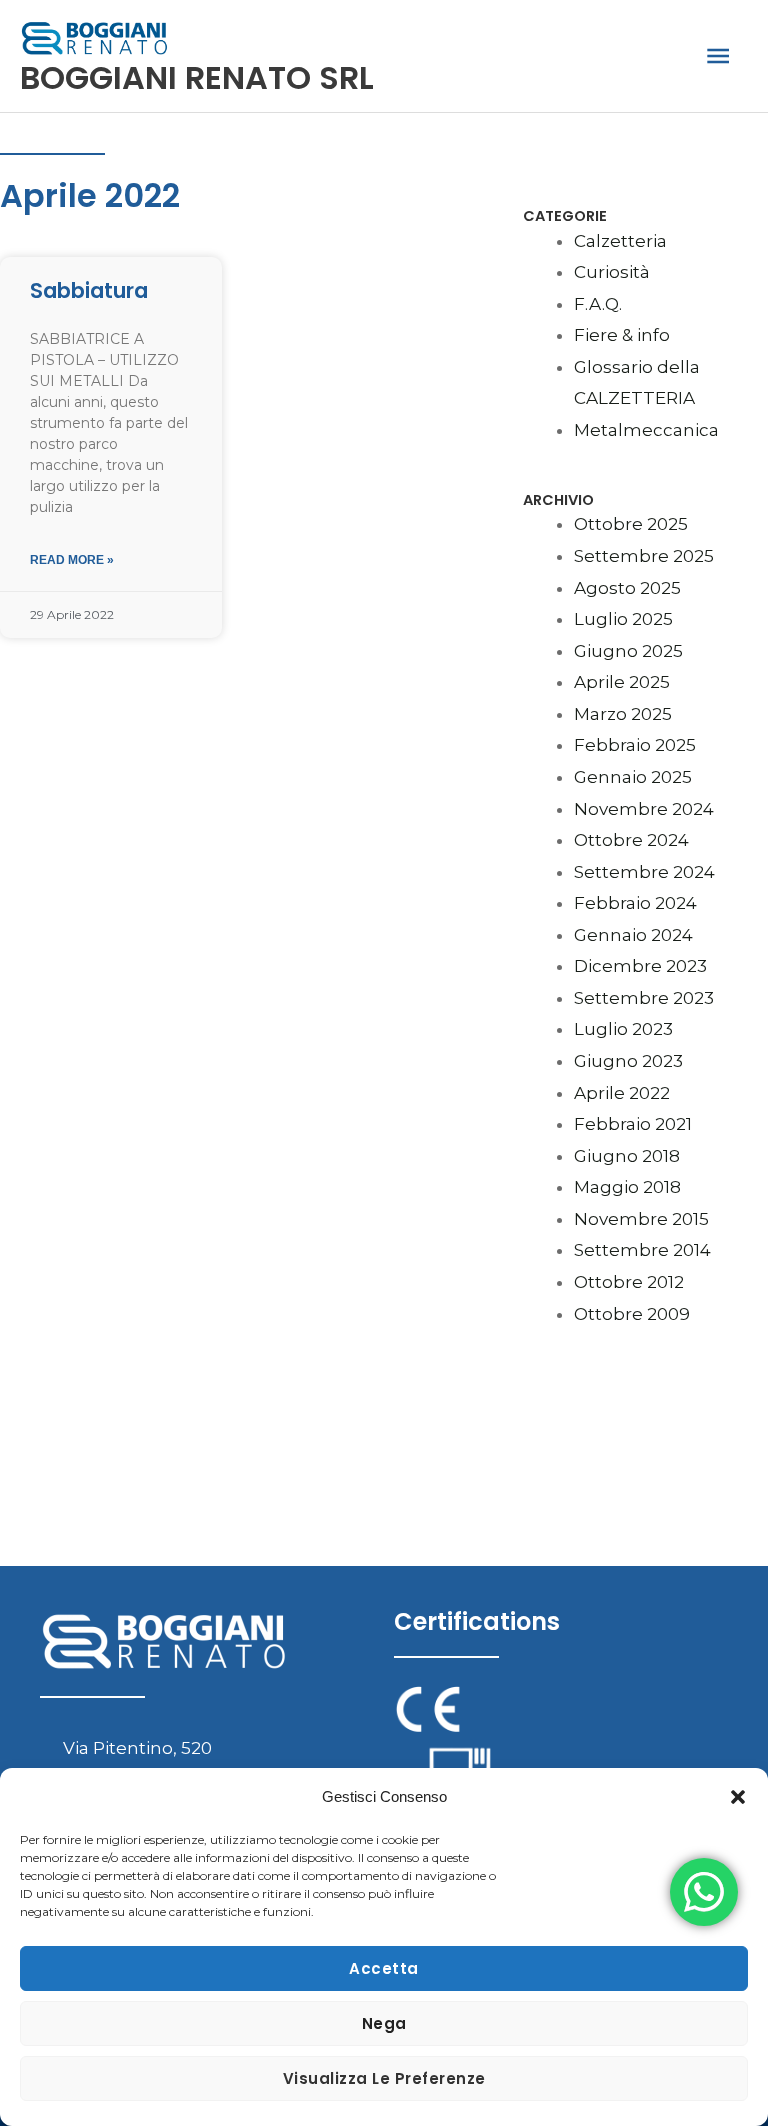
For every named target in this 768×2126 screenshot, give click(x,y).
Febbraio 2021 (633, 1124)
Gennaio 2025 (633, 777)
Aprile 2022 (622, 1093)
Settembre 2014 (642, 1250)
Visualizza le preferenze (384, 2078)
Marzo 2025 (623, 714)
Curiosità (612, 272)
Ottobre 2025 (631, 524)
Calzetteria (620, 241)
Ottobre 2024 (631, 840)
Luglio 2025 (623, 619)
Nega (384, 2023)
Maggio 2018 (627, 1187)
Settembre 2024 (644, 872)
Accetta (384, 1968)
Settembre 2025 (644, 556)
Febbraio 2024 (635, 903)
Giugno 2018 (627, 1156)
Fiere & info (622, 335)
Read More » (72, 560)
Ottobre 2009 (632, 1314)
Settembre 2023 (644, 998)
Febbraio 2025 (635, 745)
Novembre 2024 (644, 809)
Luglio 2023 (623, 1029)
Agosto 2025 (627, 588)
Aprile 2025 (622, 682)
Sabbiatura (89, 290)
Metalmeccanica (646, 430)
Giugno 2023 (628, 1061)
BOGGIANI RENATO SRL (197, 77)
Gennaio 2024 (633, 935)
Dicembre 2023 (640, 966)
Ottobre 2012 (629, 1282)
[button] (738, 1797)
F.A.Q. (598, 304)
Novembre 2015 (641, 1219)
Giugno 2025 (628, 651)
